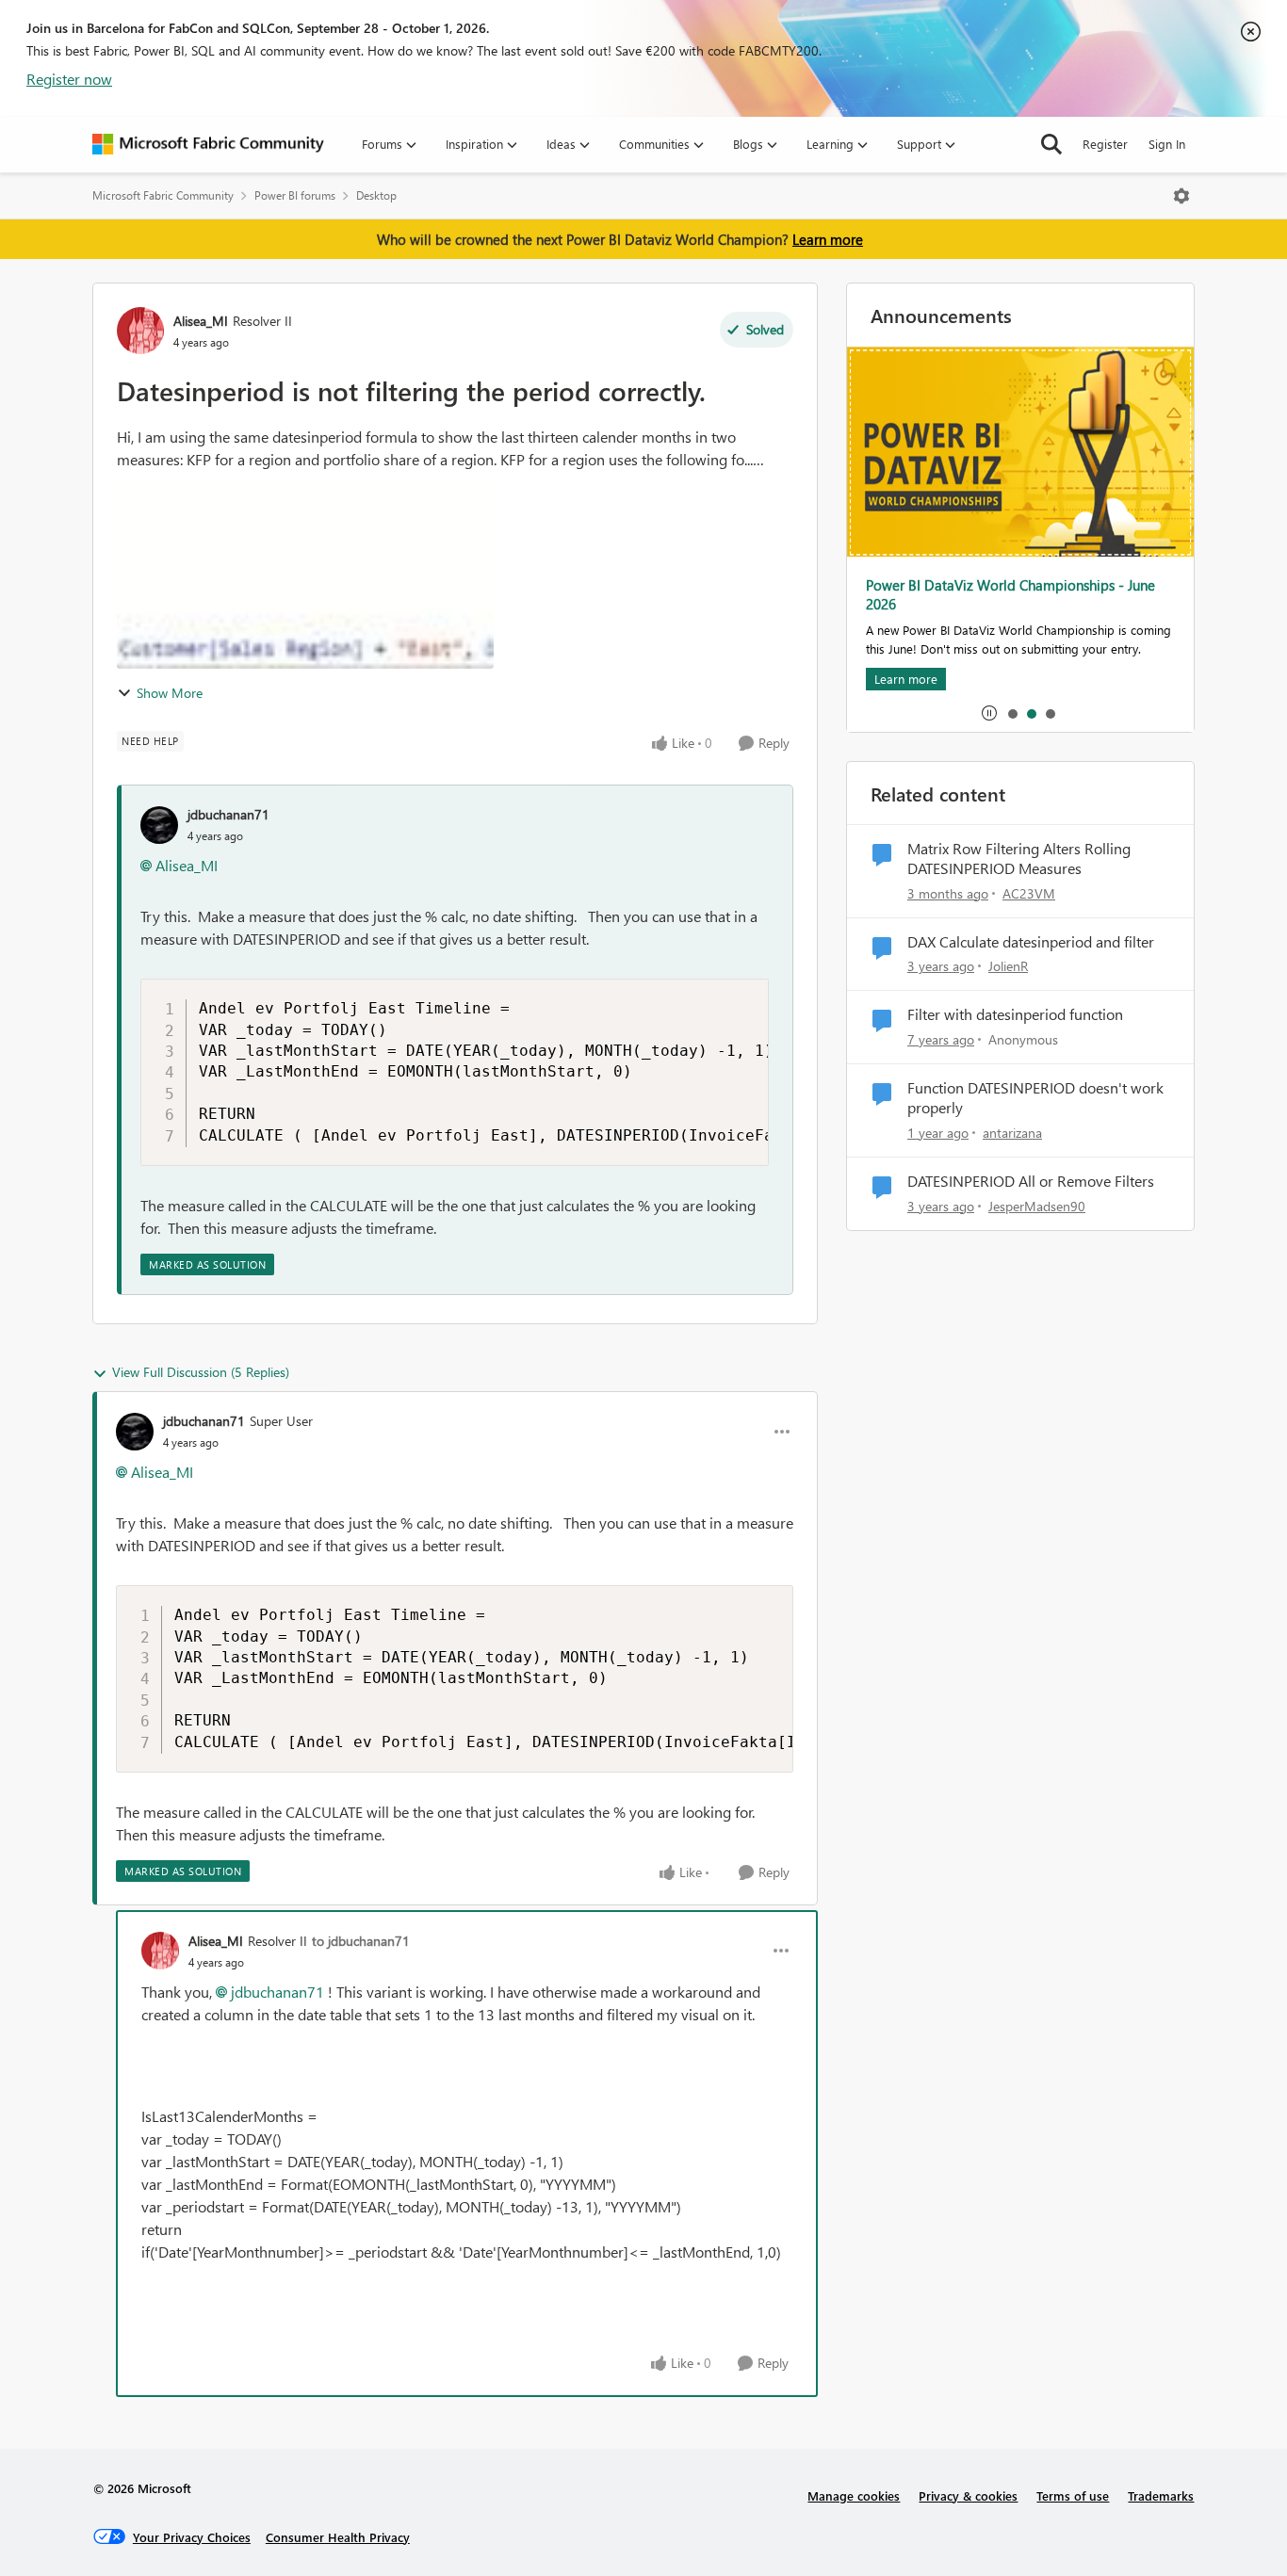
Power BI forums (295, 195)
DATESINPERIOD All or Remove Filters (1031, 1181)
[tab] (1012, 713)
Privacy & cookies (968, 2495)
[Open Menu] (1181, 196)
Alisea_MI (201, 321)
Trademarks (1161, 2495)
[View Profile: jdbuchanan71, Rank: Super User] (135, 1432)
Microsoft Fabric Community (163, 195)
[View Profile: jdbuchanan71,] (159, 825)
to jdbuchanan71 (361, 1941)
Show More (170, 693)
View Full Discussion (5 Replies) (201, 1372)
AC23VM (1029, 893)
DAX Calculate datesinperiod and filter (1031, 942)
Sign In (1167, 144)
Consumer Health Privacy (338, 2537)
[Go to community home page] (208, 144)
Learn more (828, 239)
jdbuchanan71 (228, 814)
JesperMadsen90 (1037, 1206)
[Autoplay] (989, 713)
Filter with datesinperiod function (1015, 1014)
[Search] (1051, 144)
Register (1105, 144)
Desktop (376, 195)
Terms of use (1073, 2495)
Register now (69, 79)
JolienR (1008, 966)
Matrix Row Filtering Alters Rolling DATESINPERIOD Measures (1019, 859)
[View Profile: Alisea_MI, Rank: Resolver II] (140, 331)
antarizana (1012, 1133)
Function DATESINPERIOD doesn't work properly (1035, 1098)
